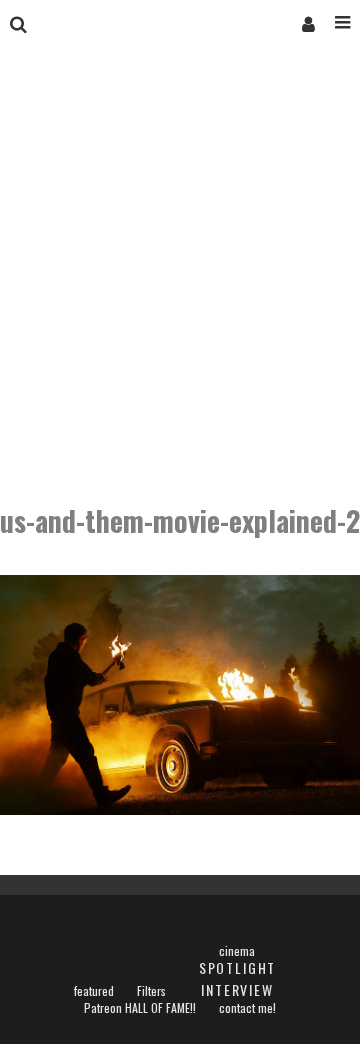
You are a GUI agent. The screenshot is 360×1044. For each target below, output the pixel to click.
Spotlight (237, 967)
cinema (237, 951)
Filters (151, 991)
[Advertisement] (180, 278)
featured (94, 991)
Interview (237, 989)
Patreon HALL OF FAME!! (140, 1008)
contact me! (247, 1008)
